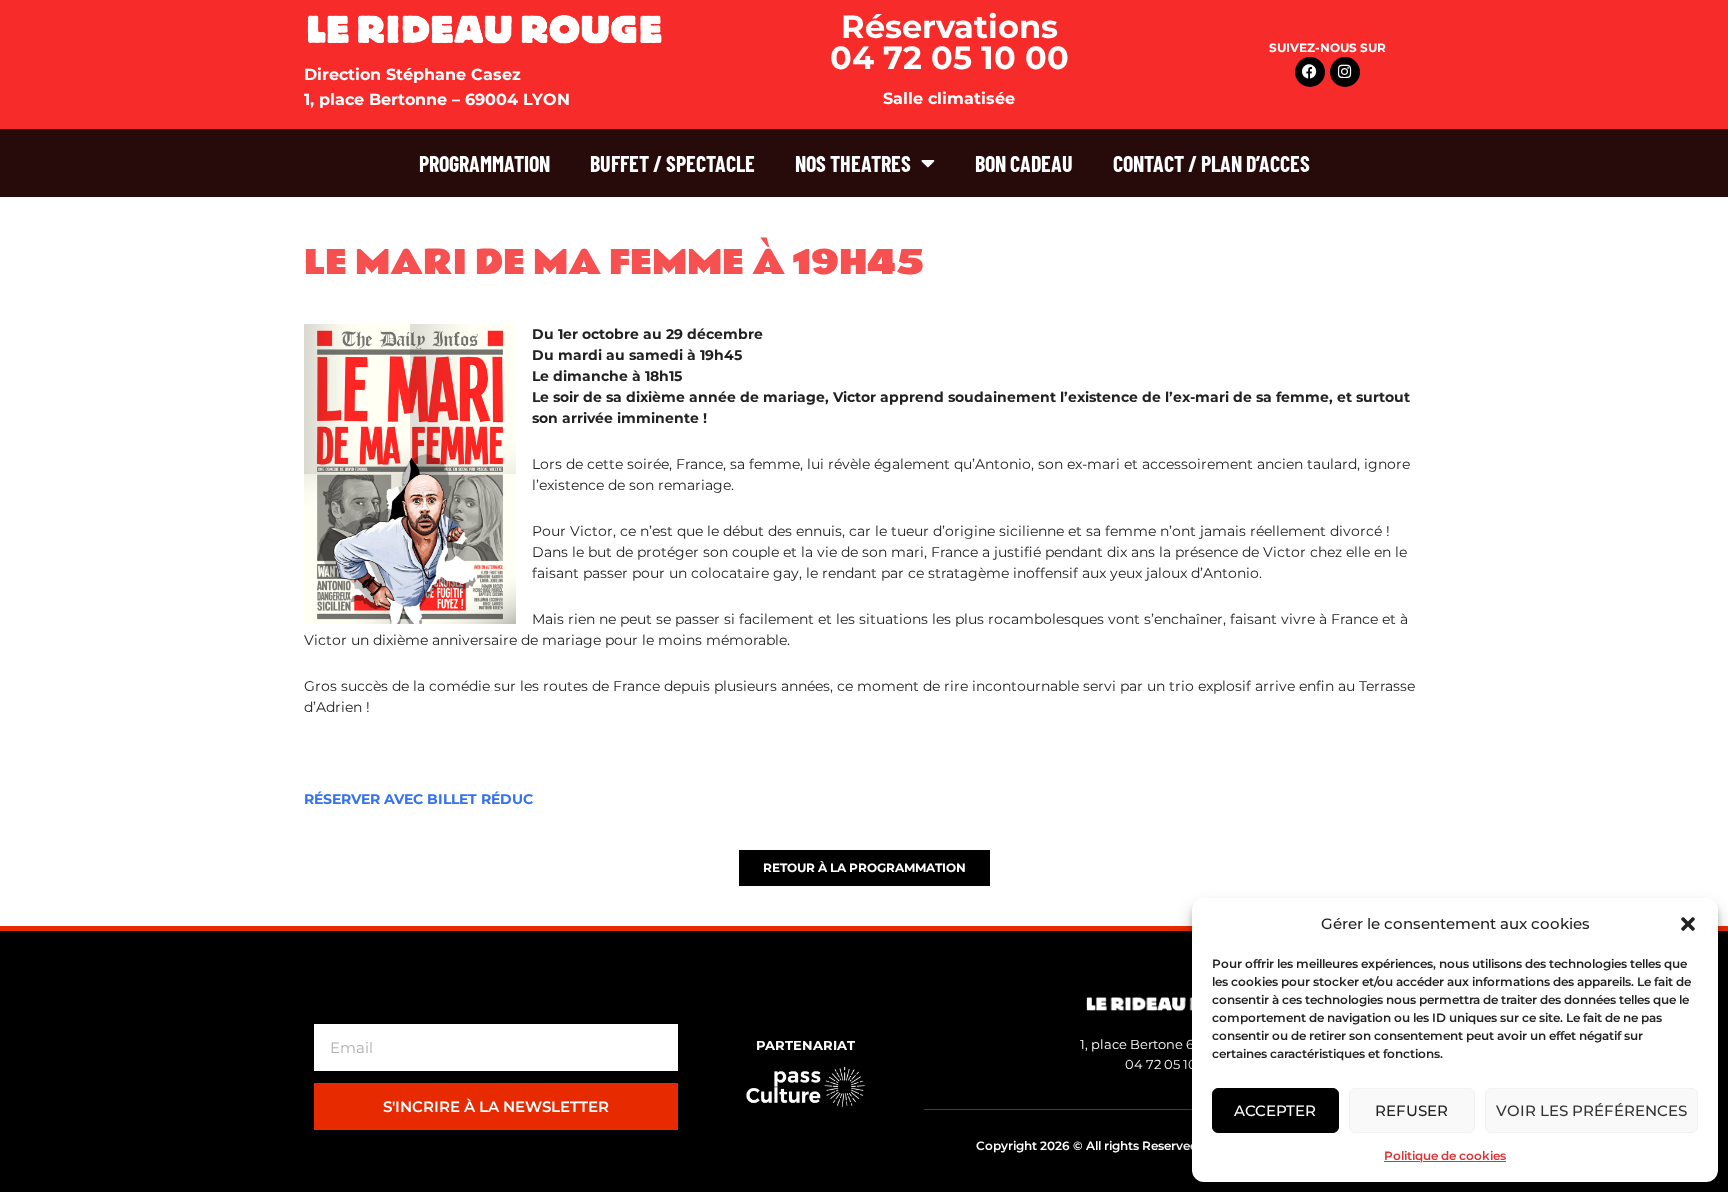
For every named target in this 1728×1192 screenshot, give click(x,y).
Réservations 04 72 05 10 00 (949, 42)
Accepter (1275, 1110)
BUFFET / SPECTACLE (672, 163)
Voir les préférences (1591, 1110)
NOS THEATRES (853, 163)
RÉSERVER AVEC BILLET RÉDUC (418, 799)
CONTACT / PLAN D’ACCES (1211, 163)
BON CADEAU (1024, 163)
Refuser (1411, 1110)
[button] (1688, 924)
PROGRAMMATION (484, 163)
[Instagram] (1345, 72)
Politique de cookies (1445, 1155)
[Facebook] (1310, 72)
